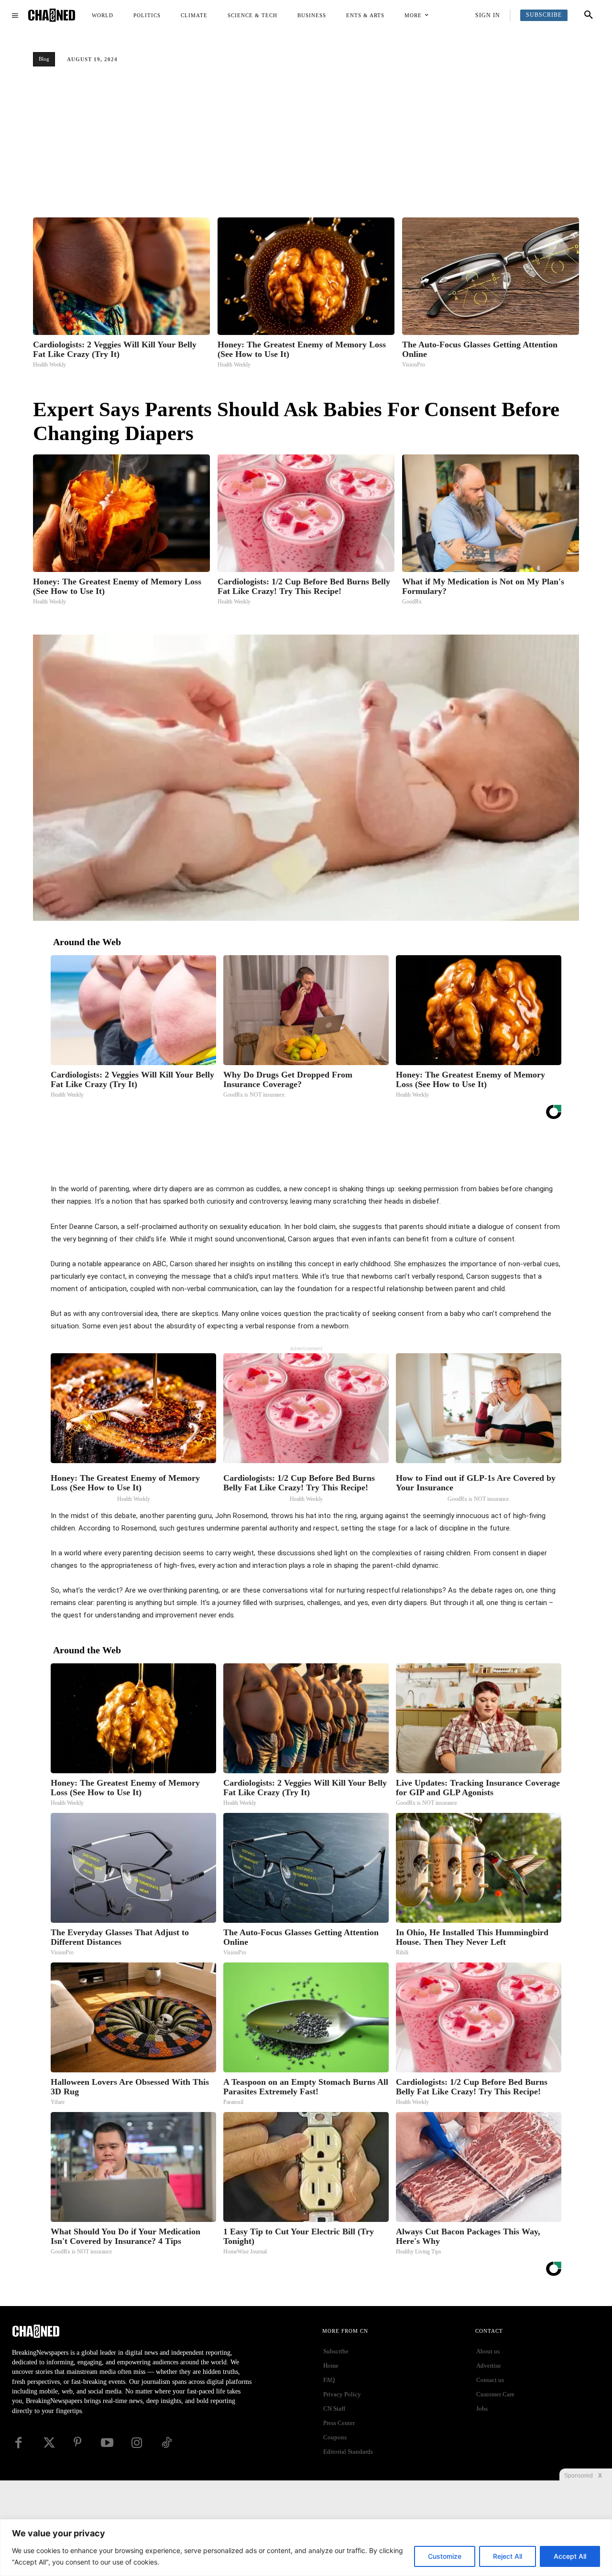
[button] (589, 15)
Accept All (570, 2556)
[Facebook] (301, 1159)
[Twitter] (323, 1159)
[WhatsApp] (367, 1159)
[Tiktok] (166, 2443)
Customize (445, 2556)
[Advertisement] (306, 146)
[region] (306, 2548)
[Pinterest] (345, 1159)
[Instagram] (137, 2443)
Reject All (508, 2556)
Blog (44, 59)
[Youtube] (107, 2443)
